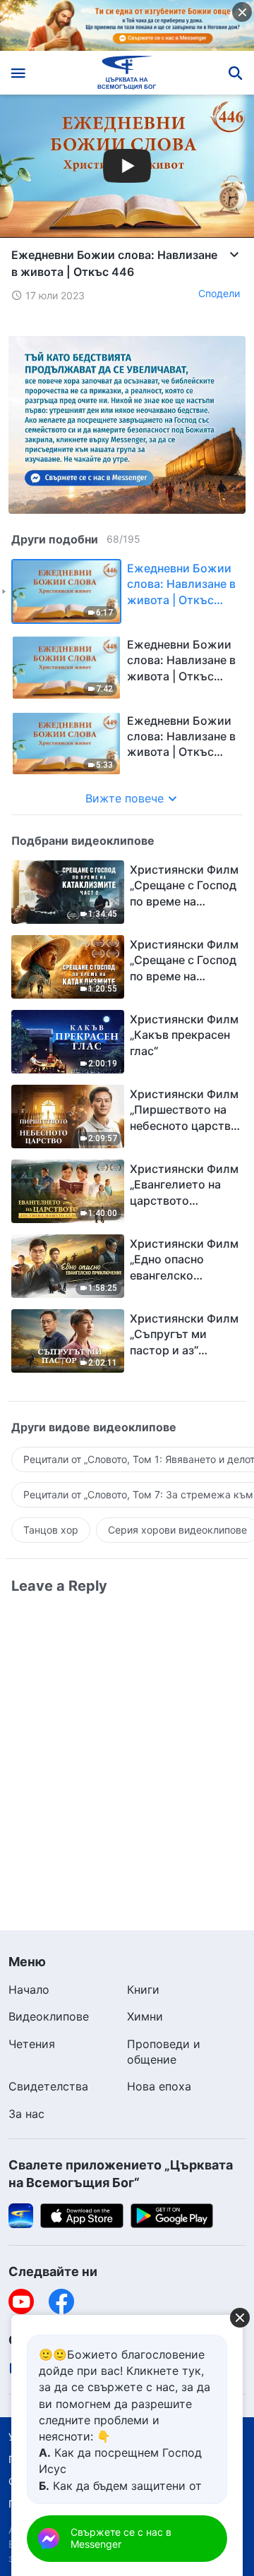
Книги (143, 1990)
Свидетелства (48, 2086)
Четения (32, 2044)
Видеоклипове (49, 2016)
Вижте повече (125, 798)
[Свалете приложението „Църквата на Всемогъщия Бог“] (21, 2215)
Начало (29, 1990)
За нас (26, 2114)
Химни (145, 2016)
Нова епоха (159, 2086)
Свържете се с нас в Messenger (121, 2538)
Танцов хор (51, 1530)
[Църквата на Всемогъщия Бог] (127, 73)
